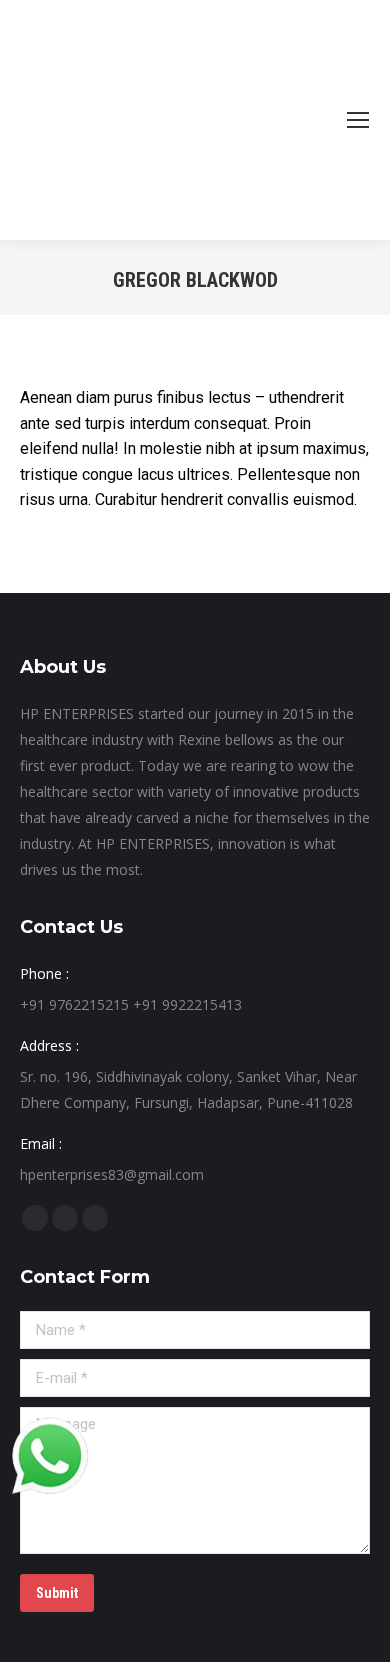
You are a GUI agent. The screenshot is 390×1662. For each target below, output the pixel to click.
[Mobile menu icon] (358, 120)
